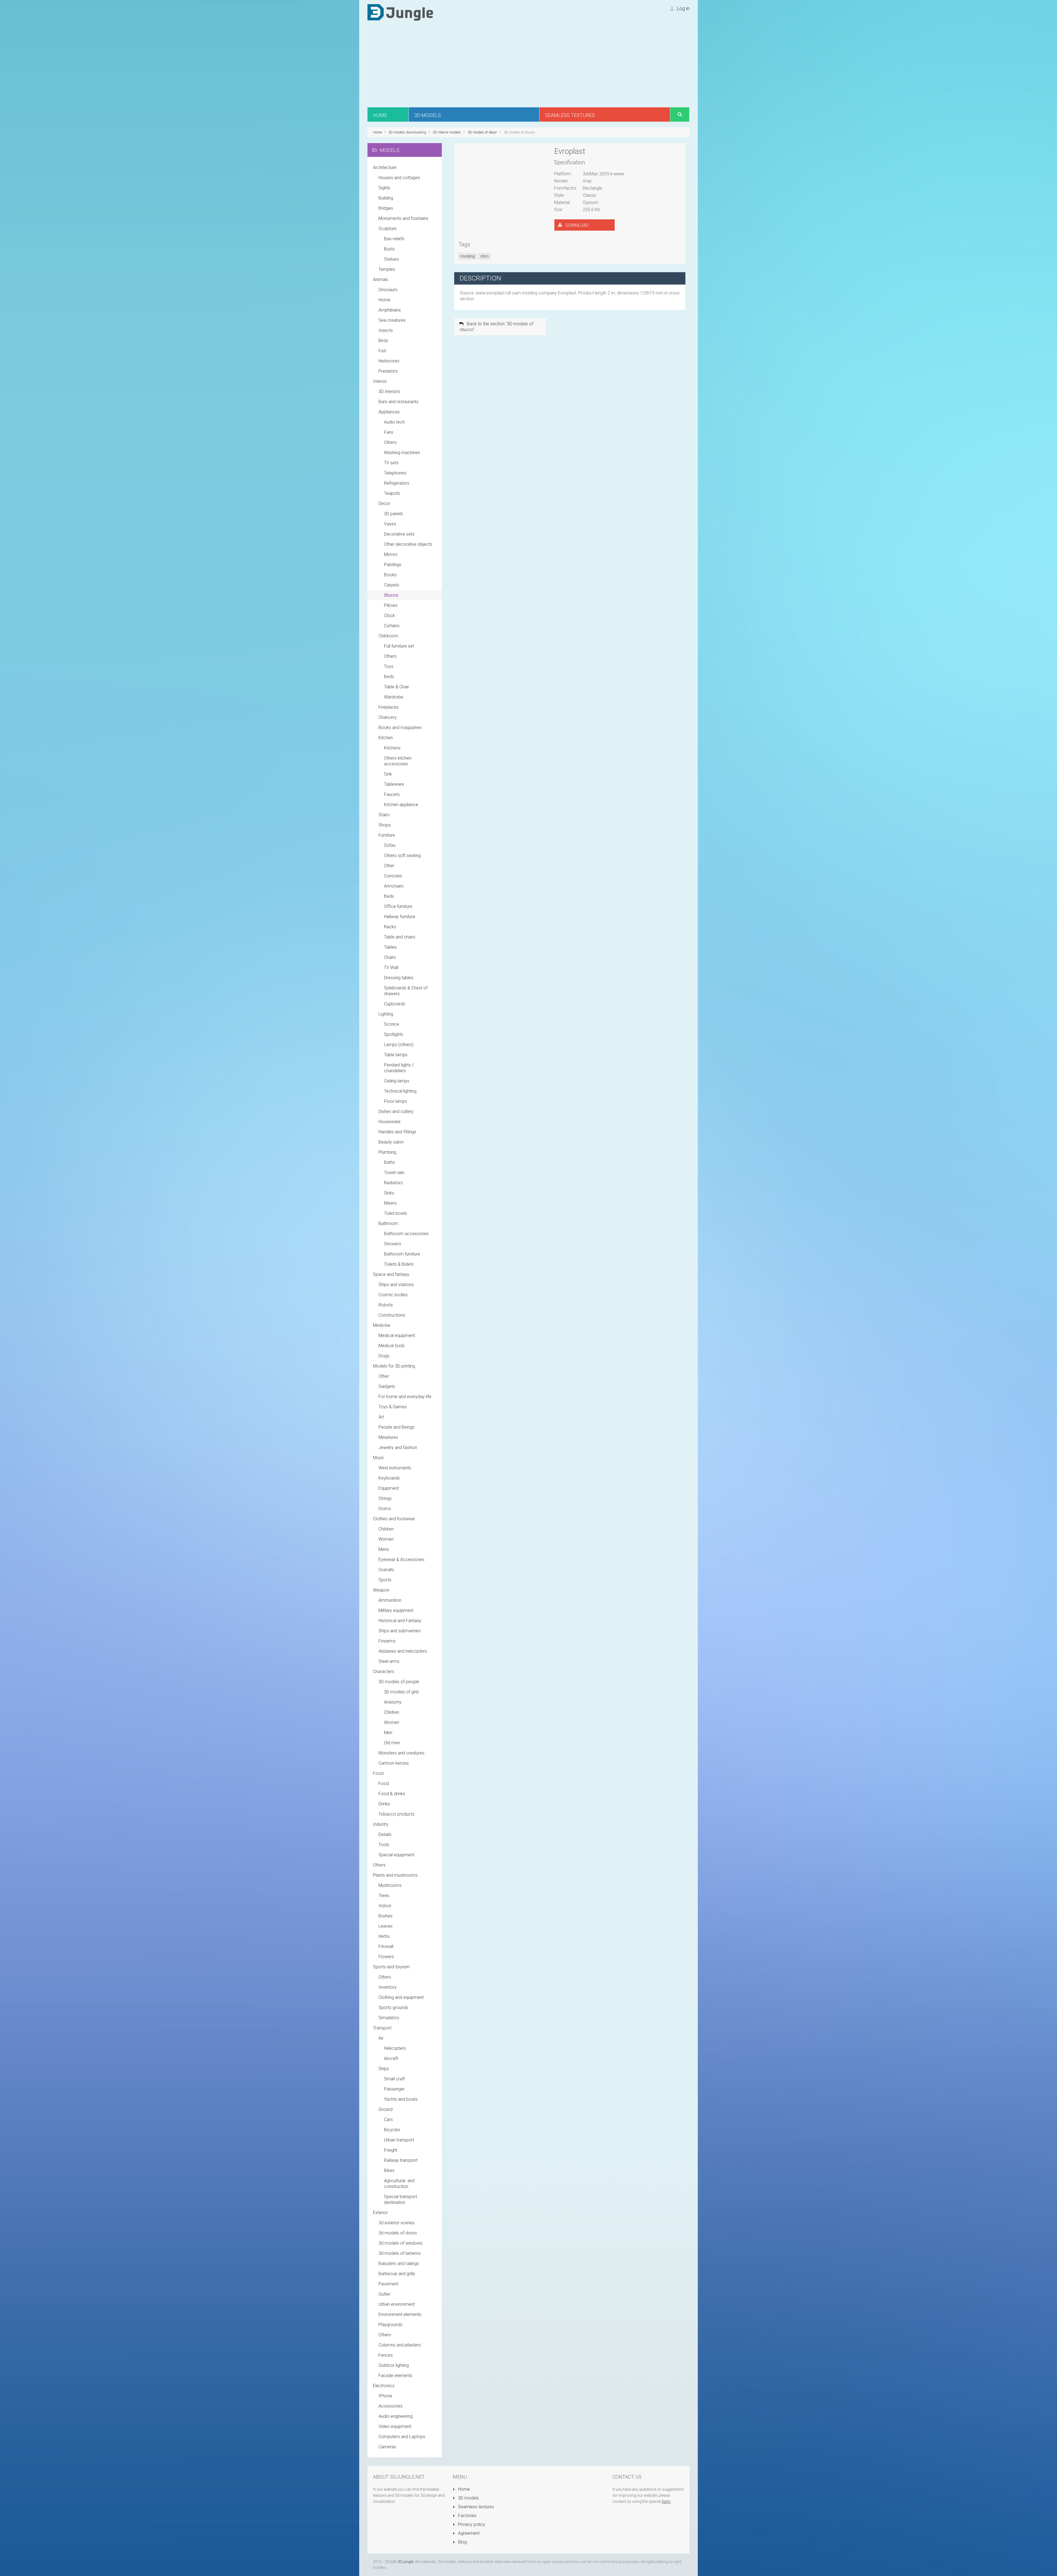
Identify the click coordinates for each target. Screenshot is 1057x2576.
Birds (383, 341)
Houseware (389, 1122)
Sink (388, 774)
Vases (390, 524)
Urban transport (399, 2140)
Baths (389, 1162)
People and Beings (397, 1427)
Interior (380, 381)
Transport (382, 2028)
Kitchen (386, 738)
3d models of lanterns (400, 2253)
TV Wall (391, 968)
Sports (385, 1580)
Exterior (380, 2213)
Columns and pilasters (400, 2345)
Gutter (384, 2294)
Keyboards (389, 1478)
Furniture (387, 835)
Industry (381, 1824)
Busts (389, 249)
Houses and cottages (399, 178)
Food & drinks (392, 1794)
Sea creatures (392, 320)
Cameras (387, 2447)
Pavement (388, 2284)
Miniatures (388, 1437)
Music (379, 1458)
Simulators (389, 2018)
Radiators (393, 1183)
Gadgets (387, 1386)
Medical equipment (397, 1335)
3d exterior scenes (397, 2223)
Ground (386, 2109)
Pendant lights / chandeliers (399, 1068)
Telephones (395, 473)
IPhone (385, 2396)
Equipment (389, 1488)
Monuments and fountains (403, 218)
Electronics (384, 2386)
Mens (384, 1549)
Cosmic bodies (393, 1295)
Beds (389, 677)
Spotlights (394, 1034)
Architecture (385, 167)
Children (386, 1529)
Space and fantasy (391, 1274)
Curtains (392, 626)
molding (468, 256)
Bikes (389, 2170)
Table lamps (396, 1055)
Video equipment (395, 2426)
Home (384, 300)
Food (378, 1773)
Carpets (392, 585)
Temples (387, 269)
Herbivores (389, 361)
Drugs (384, 1356)
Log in (683, 8)
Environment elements (400, 2314)
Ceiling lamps (397, 1081)
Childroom (388, 636)
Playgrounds (390, 2325)
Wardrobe (394, 697)
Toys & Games (393, 1407)
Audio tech (394, 422)
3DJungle (405, 2562)
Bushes (386, 1916)
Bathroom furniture (402, 1254)
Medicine (382, 1325)
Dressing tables (399, 978)
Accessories (391, 2406)
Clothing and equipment (401, 1997)
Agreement (468, 2533)
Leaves (386, 1926)
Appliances (389, 412)
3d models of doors (398, 2233)
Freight (391, 2150)
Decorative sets (399, 534)
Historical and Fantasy (400, 1621)
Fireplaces (389, 707)
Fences (386, 2355)
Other (389, 866)
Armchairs (394, 886)
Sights (384, 188)
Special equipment (396, 1855)
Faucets (392, 794)
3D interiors (389, 391)
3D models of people (399, 1682)
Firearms (387, 1641)
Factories (467, 2516)
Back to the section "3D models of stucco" (496, 327)
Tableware (394, 784)
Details (385, 1834)
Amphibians (390, 310)
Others (390, 442)
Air (381, 2038)
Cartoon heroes (394, 1763)
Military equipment (396, 1610)
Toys (389, 666)
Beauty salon (391, 1142)
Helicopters (395, 2048)
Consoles (393, 876)
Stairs (384, 815)
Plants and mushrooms (395, 1875)
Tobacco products (397, 1814)
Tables (390, 947)
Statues (391, 259)
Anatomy (393, 1702)
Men (388, 1733)
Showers (393, 1244)
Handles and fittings (397, 1132)
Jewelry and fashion (398, 1447)
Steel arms (389, 1661)
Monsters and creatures (401, 1753)
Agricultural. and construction (399, 2184)
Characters (384, 1672)
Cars (388, 2120)
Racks (390, 927)
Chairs (390, 957)
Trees (384, 1896)
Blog (462, 2542)
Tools (384, 1845)
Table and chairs (400, 937)
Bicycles (392, 2130)
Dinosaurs (388, 290)
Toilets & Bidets (399, 1264)
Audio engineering (396, 2416)
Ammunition (390, 1600)
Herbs (384, 1936)
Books (390, 575)
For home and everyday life (405, 1397)
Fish (382, 351)
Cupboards (395, 1004)
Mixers (390, 1203)
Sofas (390, 845)
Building (386, 198)
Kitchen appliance (401, 805)
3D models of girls (401, 1692)
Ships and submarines (400, 1631)
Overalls (386, 1570)
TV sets (391, 463)
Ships (384, 2069)
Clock (389, 616)
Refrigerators (397, 483)
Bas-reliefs (394, 239)
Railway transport (401, 2160)
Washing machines (402, 453)
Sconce (392, 1024)
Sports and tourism (391, 1967)
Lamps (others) (399, 1045)
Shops (385, 825)
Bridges (386, 208)
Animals (381, 279)
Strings (385, 1498)
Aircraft (391, 2058)
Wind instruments (395, 1468)
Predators (388, 371)
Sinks (389, 1193)
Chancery (388, 717)
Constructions (392, 1315)
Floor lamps (396, 1101)
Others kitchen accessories (398, 761)
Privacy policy (471, 2524)
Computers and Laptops (402, 2437)
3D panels (393, 514)
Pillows (391, 605)
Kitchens (392, 748)
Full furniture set (399, 646)
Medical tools (392, 1346)
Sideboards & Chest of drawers (406, 991)
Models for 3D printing (394, 1366)
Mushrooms (390, 1885)
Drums (385, 1509)
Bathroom (388, 1223)
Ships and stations (396, 1285)
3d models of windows (401, 2243)
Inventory (388, 1987)
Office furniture (398, 906)
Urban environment (397, 2304)
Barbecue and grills (397, 2274)
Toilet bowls (396, 1213)
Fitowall (386, 1946)
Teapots (392, 493)
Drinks (384, 1804)
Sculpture (388, 229)
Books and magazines (400, 728)
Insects (386, 330)
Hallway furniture (400, 917)
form (666, 2501)
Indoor (385, 1906)
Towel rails (394, 1173)
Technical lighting (400, 1091)
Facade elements (395, 2376)
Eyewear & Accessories (401, 1559)
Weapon (381, 1590)
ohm (484, 256)
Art (381, 1417)
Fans (389, 432)
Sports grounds (393, 2008)
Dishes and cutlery (396, 1111)
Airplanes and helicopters (403, 1651)
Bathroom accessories (406, 1234)
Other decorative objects (408, 544)
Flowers (386, 1957)
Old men (392, 1743)
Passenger (394, 2089)
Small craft (394, 2079)
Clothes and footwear (394, 1519)
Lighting (386, 1014)
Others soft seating (402, 856)
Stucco (391, 595)
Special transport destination (401, 2200)
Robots (386, 1305)
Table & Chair (397, 687)
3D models (468, 2498)
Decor (384, 504)
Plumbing (387, 1152)
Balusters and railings (399, 2263)
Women (386, 1539)
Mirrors (391, 554)
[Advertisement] (528, 66)
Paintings (393, 565)
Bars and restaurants (398, 402)
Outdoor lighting (394, 2365)
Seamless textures (476, 2507)
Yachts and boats (401, 2099)
